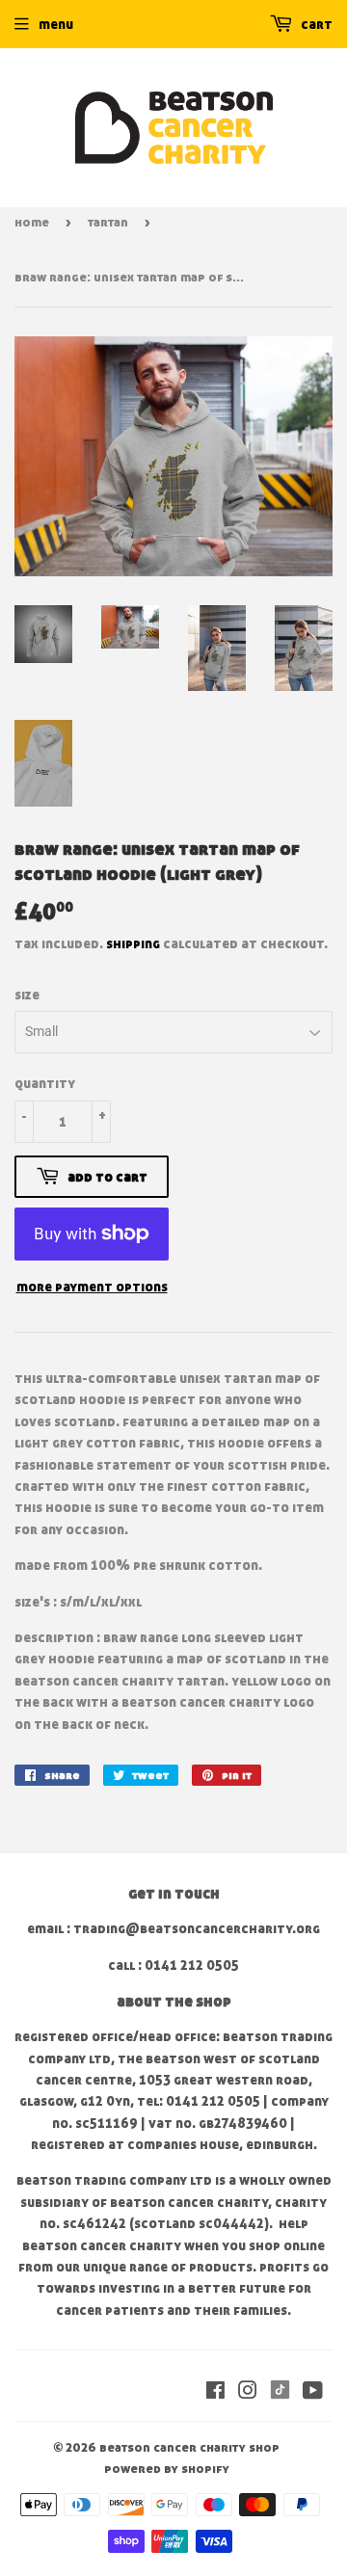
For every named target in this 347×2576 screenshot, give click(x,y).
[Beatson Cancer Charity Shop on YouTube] (313, 2392)
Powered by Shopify (167, 2468)
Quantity (45, 1083)
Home (32, 222)
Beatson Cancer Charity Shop (189, 2447)
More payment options (92, 1286)
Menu (56, 24)
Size (27, 994)
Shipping (133, 943)
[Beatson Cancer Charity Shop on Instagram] (248, 2392)
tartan (108, 222)
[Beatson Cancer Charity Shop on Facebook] (215, 2392)
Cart (315, 24)
